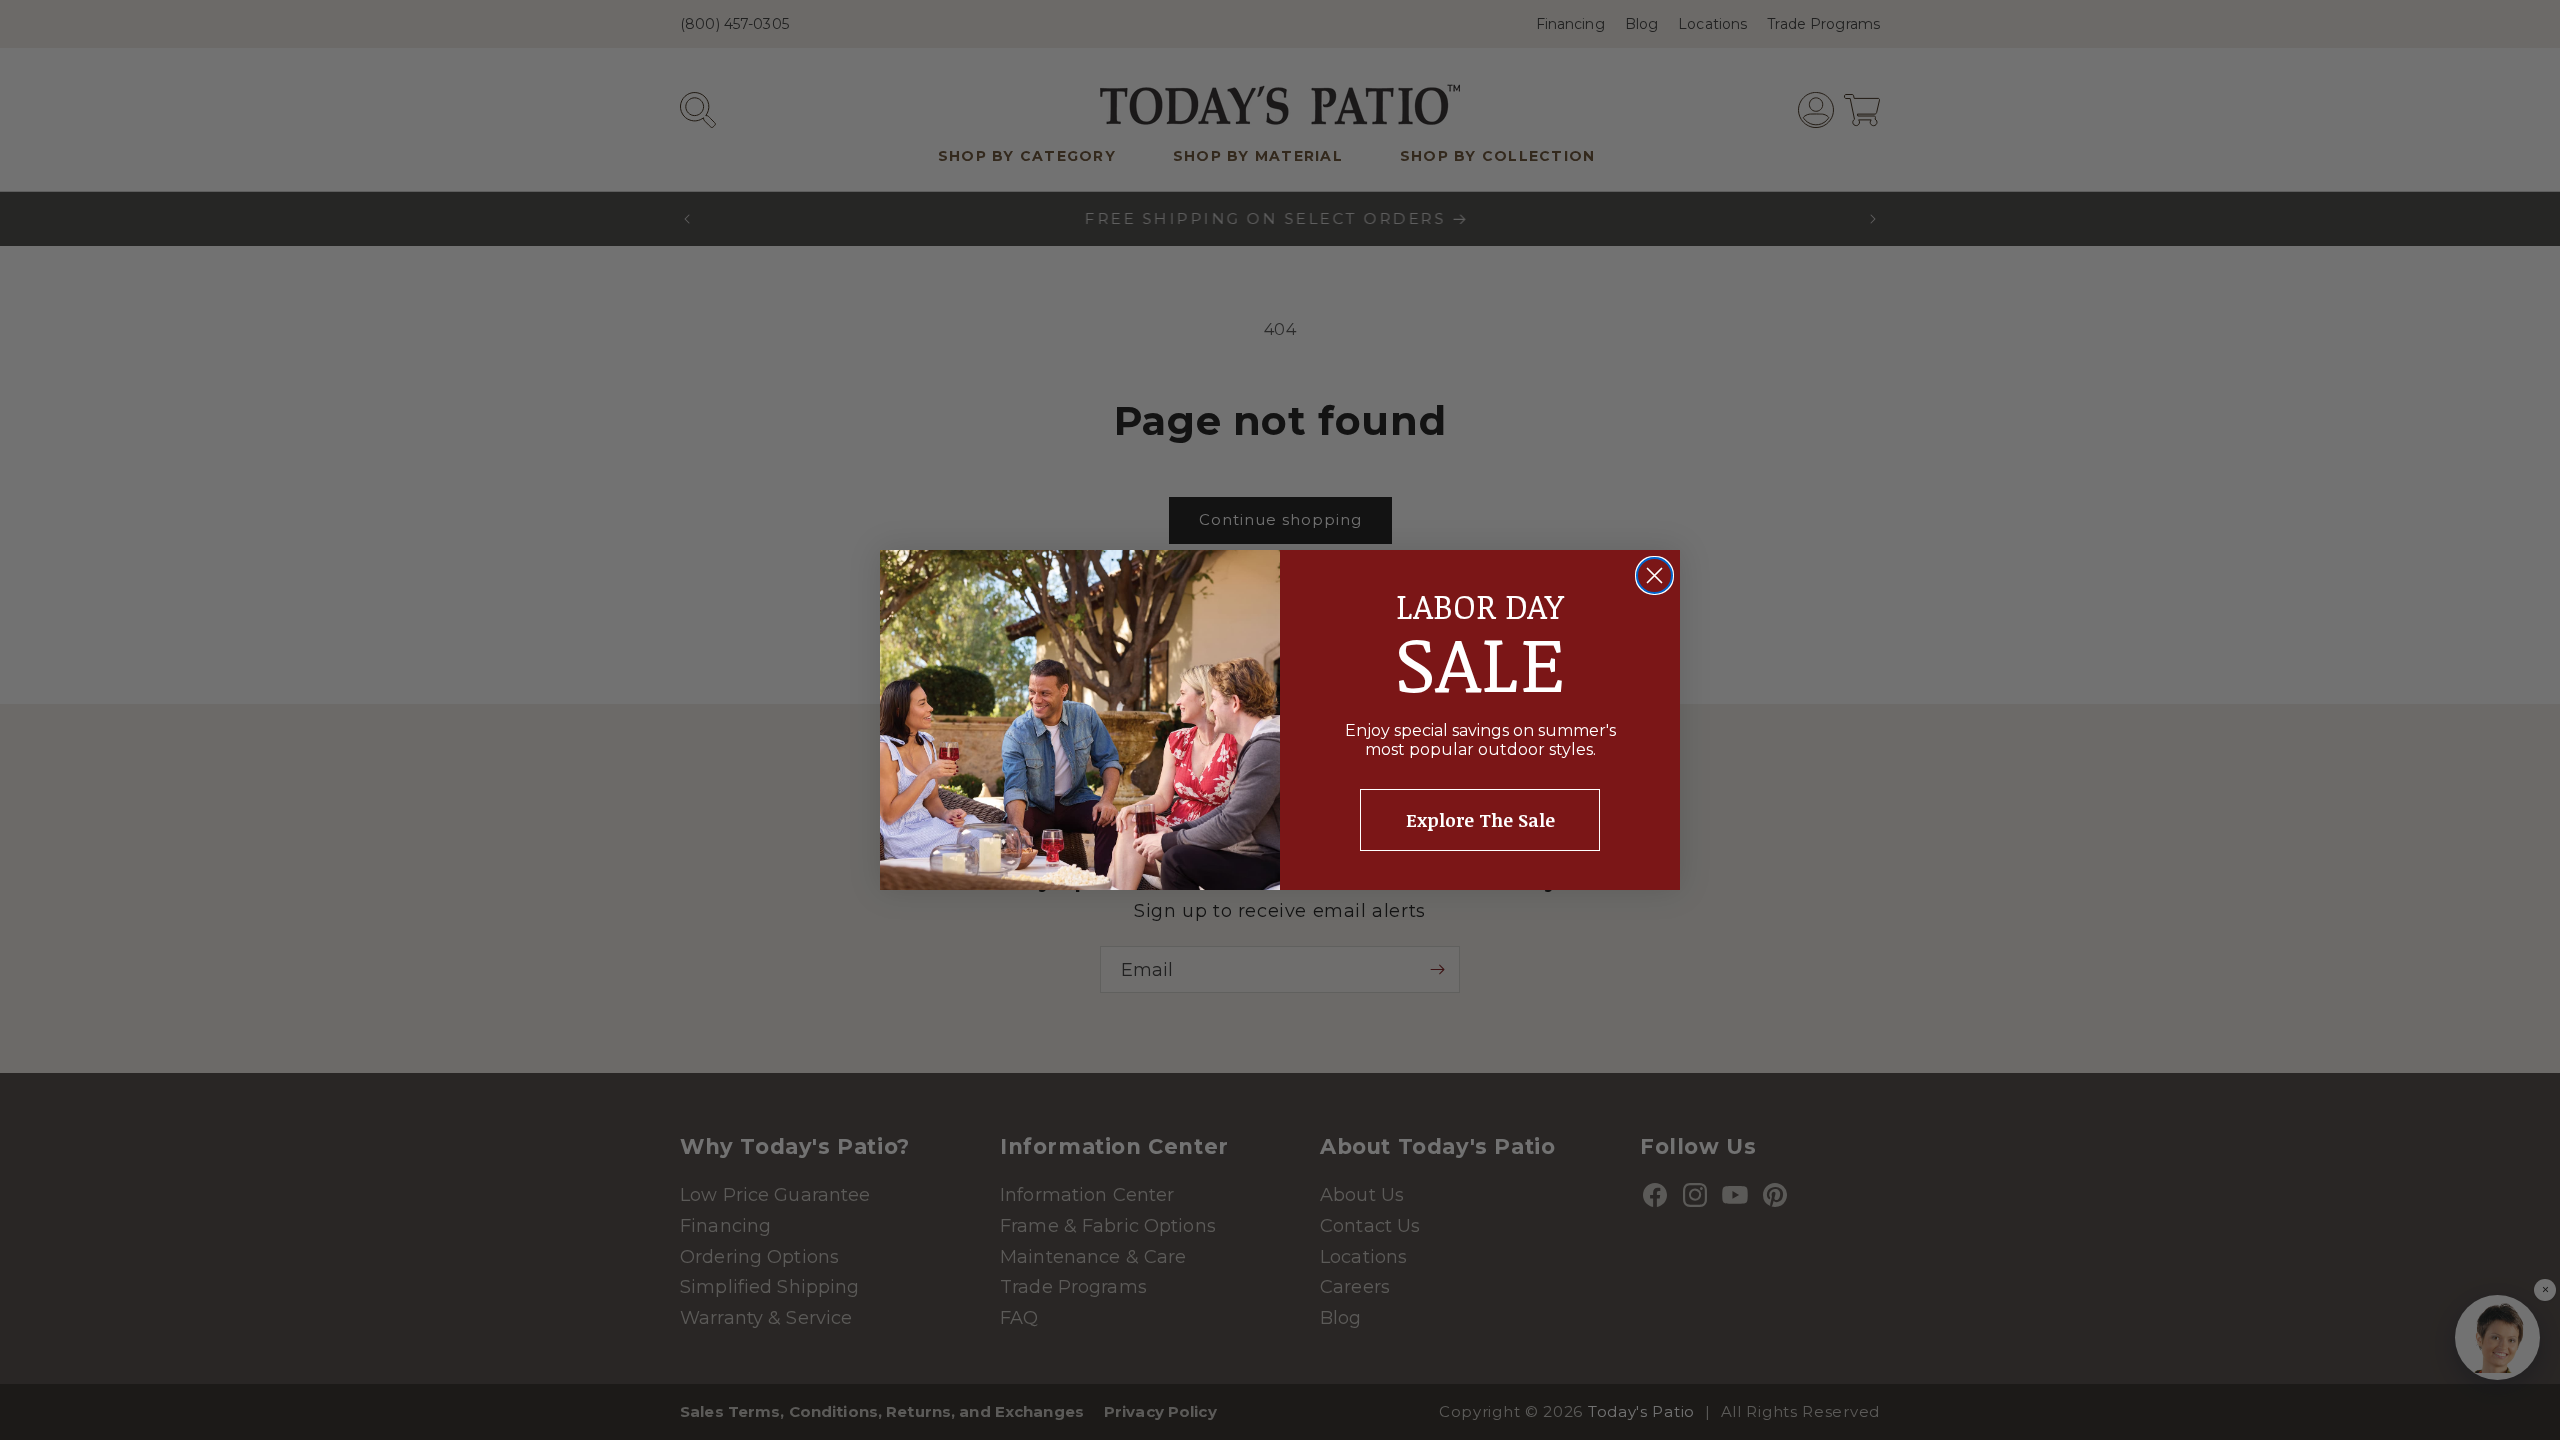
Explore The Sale (1480, 820)
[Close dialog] (1654, 575)
